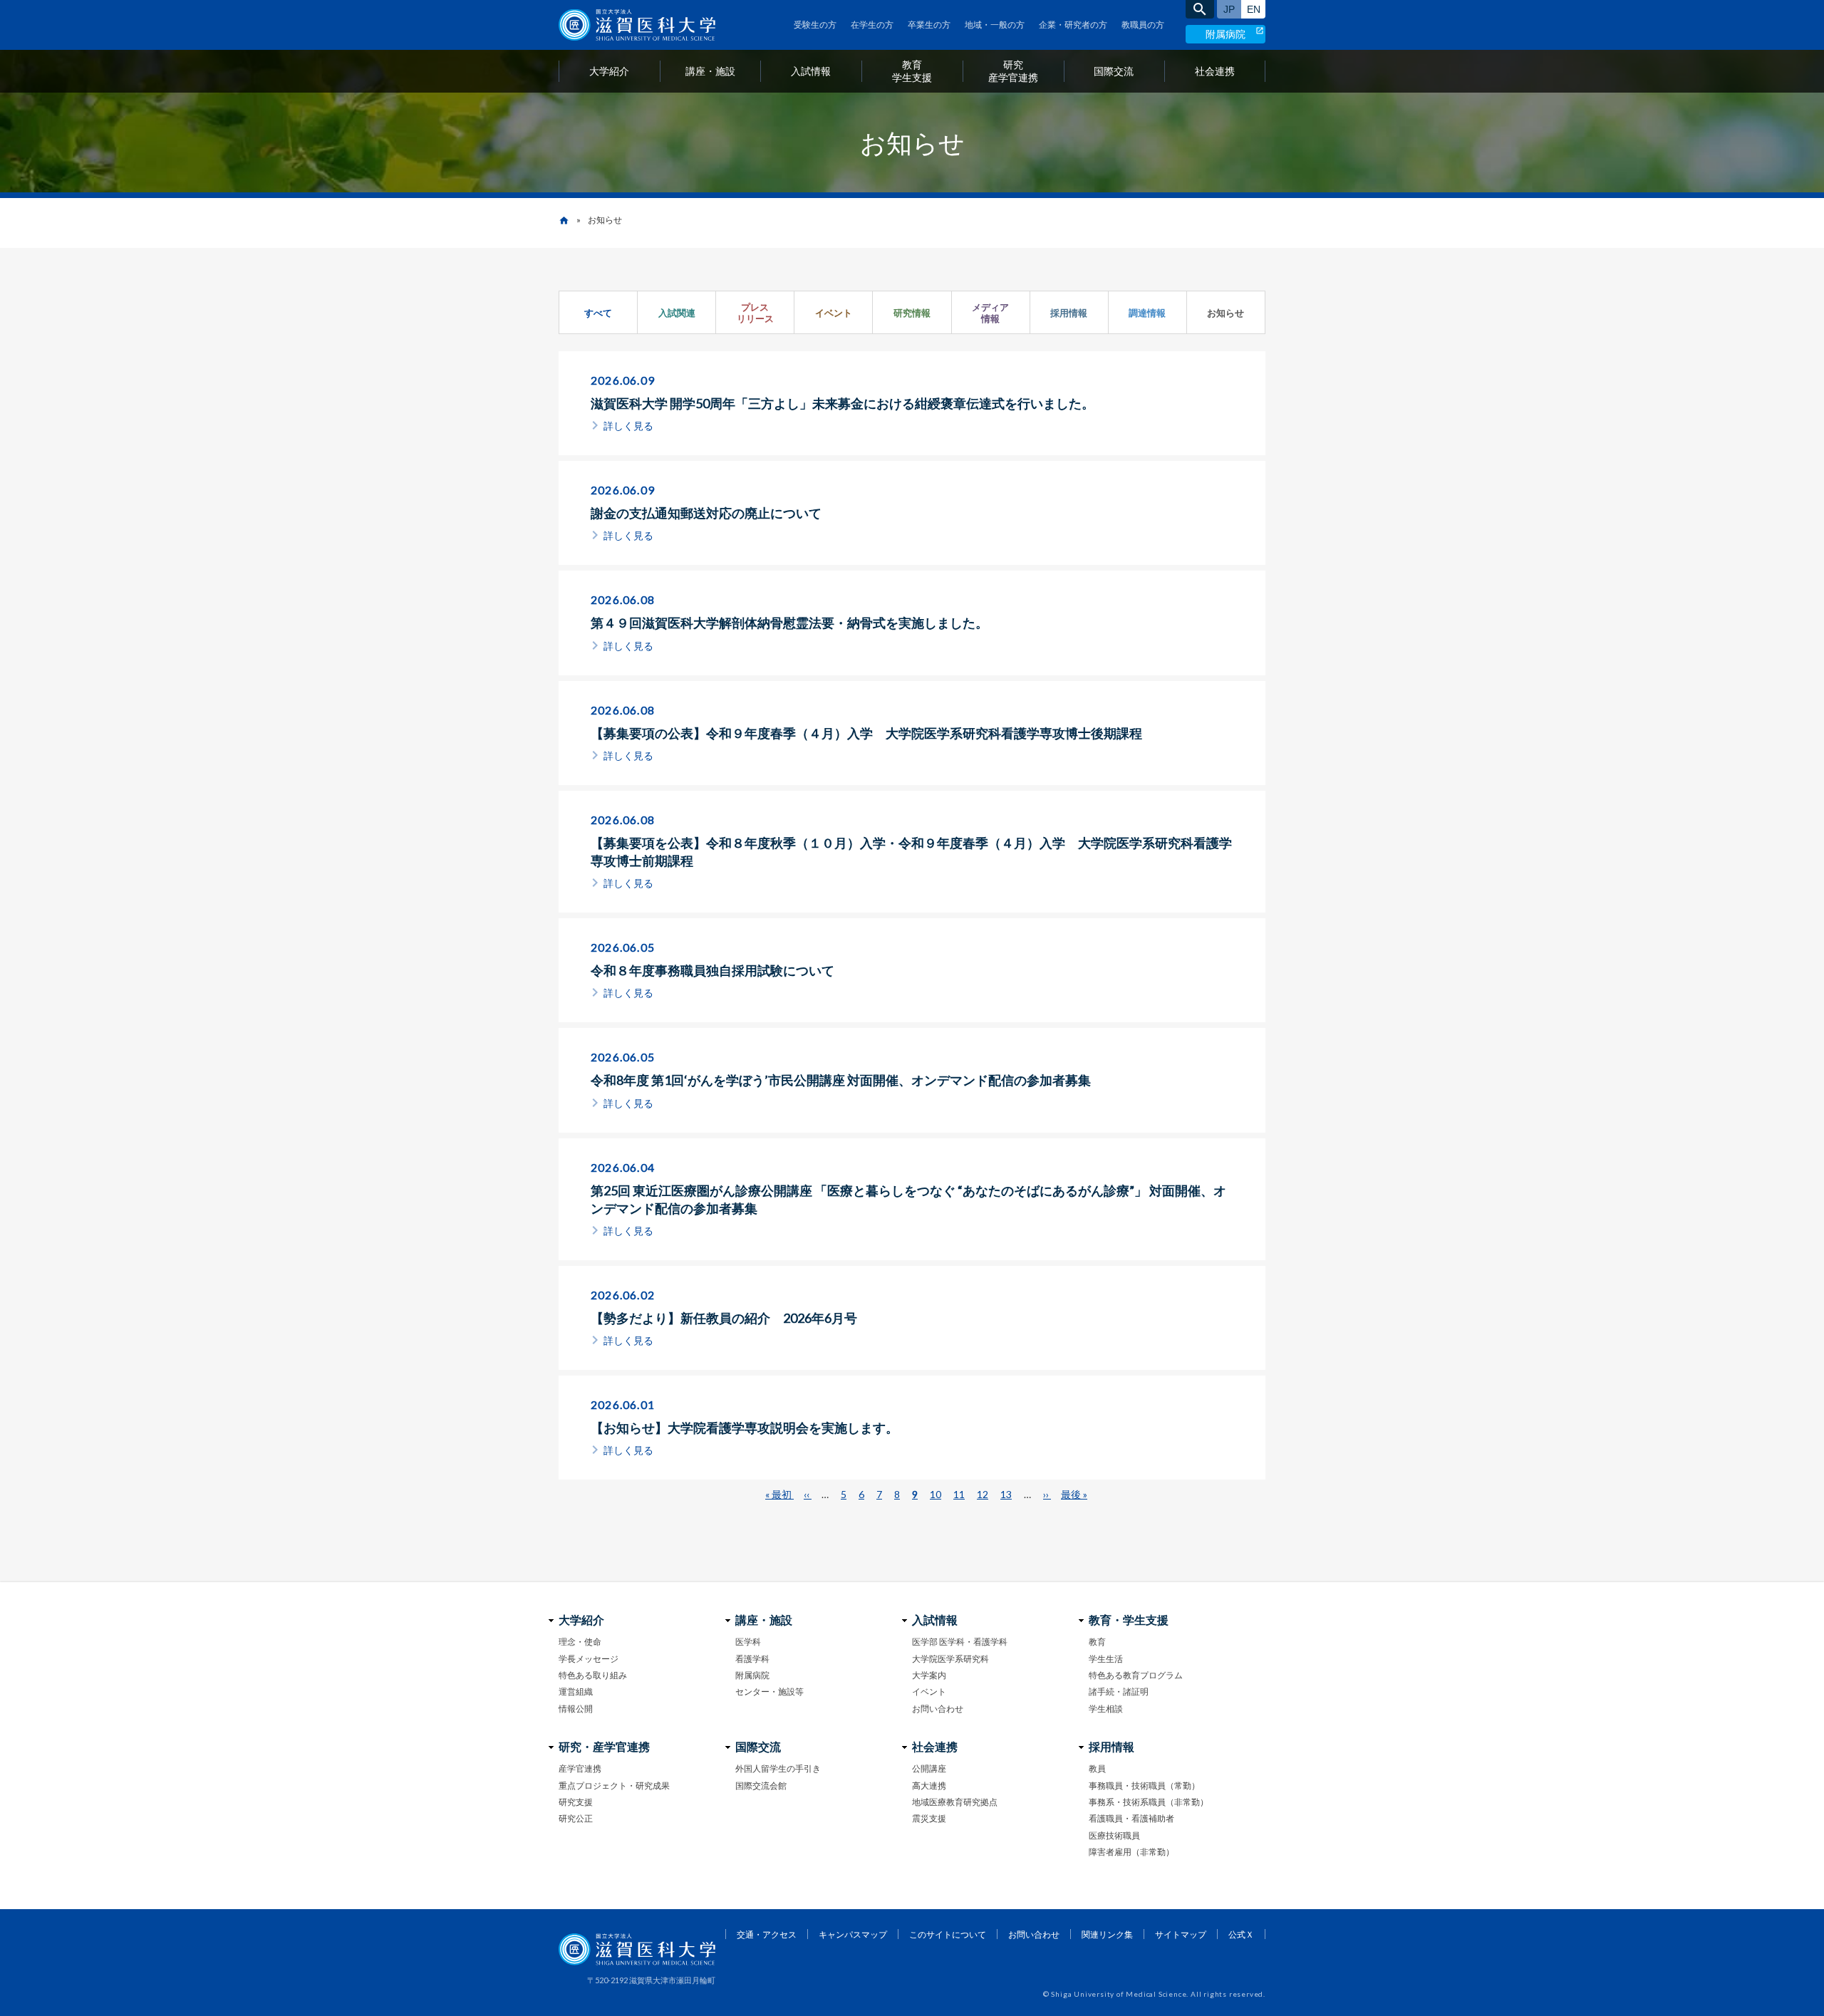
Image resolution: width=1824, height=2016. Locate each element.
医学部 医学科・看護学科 (960, 1642)
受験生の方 (815, 25)
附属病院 (1225, 34)
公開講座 (929, 1768)
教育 (1097, 1642)
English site (1253, 9)
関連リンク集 (1107, 1934)
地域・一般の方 (995, 25)
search (1200, 9)
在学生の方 (872, 25)
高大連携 (929, 1786)
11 (959, 1494)
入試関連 (677, 313)
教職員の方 (1143, 25)
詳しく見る (628, 426)
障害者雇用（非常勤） (1131, 1852)
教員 (1097, 1768)
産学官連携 (580, 1768)
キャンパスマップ (853, 1934)
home (564, 220)
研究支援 (576, 1802)
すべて (598, 313)
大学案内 (929, 1675)
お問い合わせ (938, 1709)
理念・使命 (580, 1642)
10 (936, 1494)
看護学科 (752, 1659)
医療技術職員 (1114, 1835)
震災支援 (929, 1818)
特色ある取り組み (593, 1675)
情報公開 (576, 1709)
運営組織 (576, 1692)
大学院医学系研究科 (950, 1659)
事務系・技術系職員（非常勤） (1149, 1802)
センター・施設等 (769, 1692)
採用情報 (1069, 313)
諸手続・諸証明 (1119, 1692)
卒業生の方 (929, 25)
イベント (834, 313)
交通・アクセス (767, 1934)
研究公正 (576, 1818)
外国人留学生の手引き (778, 1768)
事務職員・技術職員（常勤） (1144, 1786)
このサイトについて (948, 1934)
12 (983, 1494)
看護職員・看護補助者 (1131, 1818)
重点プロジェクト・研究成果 (614, 1786)
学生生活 (1106, 1659)
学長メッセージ (589, 1659)
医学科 (748, 1642)
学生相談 (1106, 1709)
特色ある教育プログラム (1136, 1675)
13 (1006, 1494)
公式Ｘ (1241, 1934)
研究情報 (912, 313)
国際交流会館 (761, 1786)
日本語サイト (1229, 9)
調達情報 (1147, 313)
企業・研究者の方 (1073, 25)
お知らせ (1225, 313)
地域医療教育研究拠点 (955, 1802)
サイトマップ (1181, 1934)
